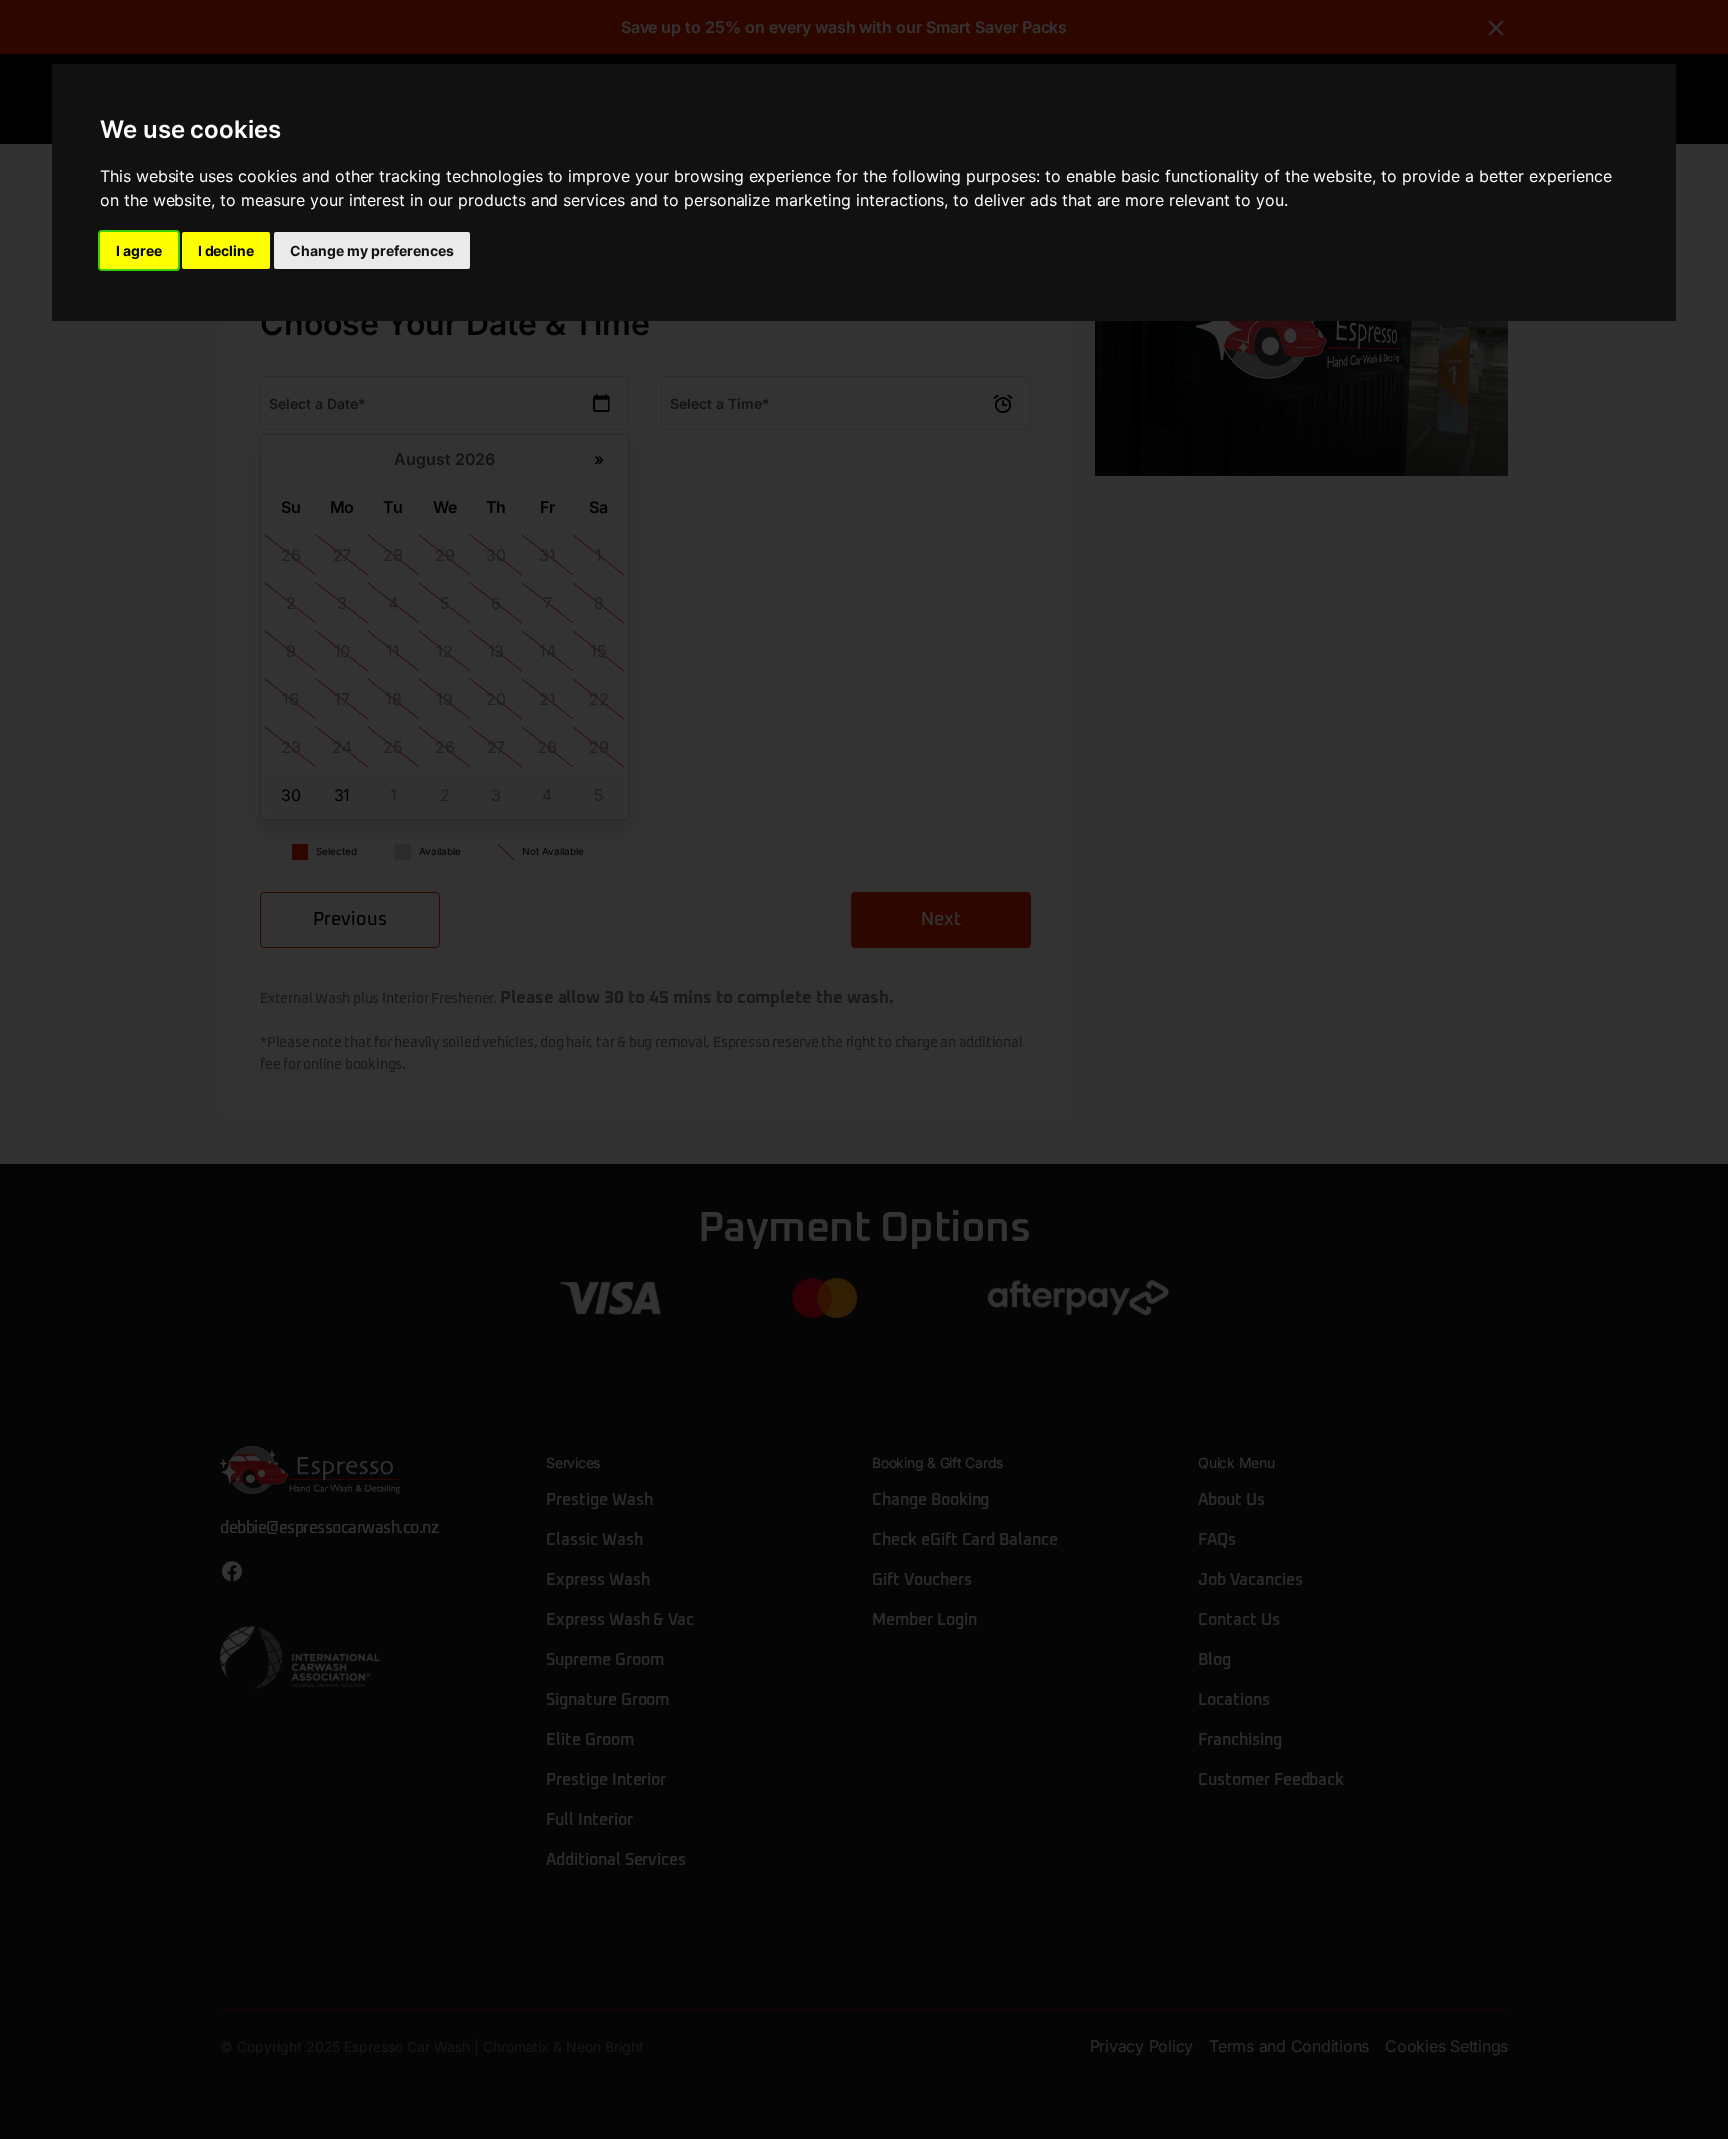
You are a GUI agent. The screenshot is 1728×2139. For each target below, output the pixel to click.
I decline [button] (226, 250)
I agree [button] (139, 250)
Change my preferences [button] (371, 250)
